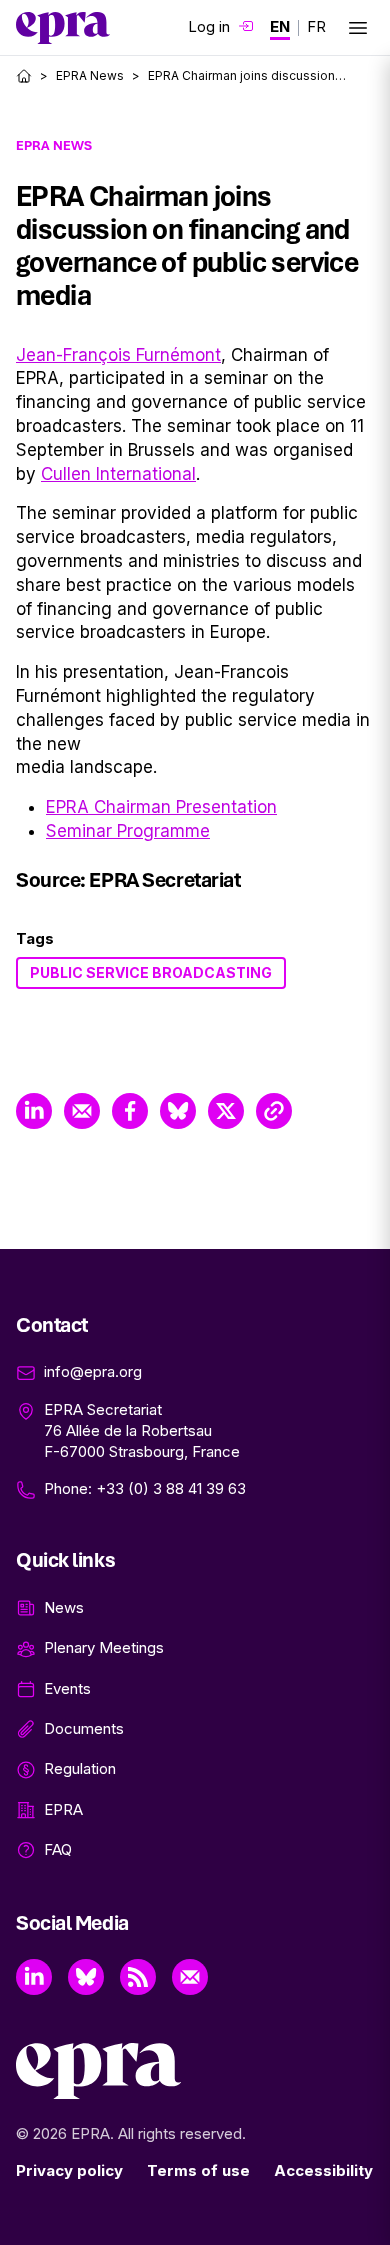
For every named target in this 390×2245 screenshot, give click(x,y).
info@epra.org (93, 1371)
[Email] (190, 1977)
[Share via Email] (82, 1111)
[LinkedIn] (34, 1977)
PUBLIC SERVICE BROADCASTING (151, 972)
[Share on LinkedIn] (34, 1111)
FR (316, 26)
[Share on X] (226, 1111)
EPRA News (90, 75)
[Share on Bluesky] (178, 1111)
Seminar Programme (128, 831)
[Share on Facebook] (130, 1111)
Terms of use (198, 2170)
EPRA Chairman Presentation (161, 807)
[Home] (24, 76)
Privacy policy (69, 2170)
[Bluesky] (86, 1977)
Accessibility (323, 2170)
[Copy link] (274, 1111)
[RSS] (138, 1977)
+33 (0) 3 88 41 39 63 (171, 1488)
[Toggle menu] (358, 28)
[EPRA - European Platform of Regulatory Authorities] (63, 28)
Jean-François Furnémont (118, 355)
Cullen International (118, 474)
